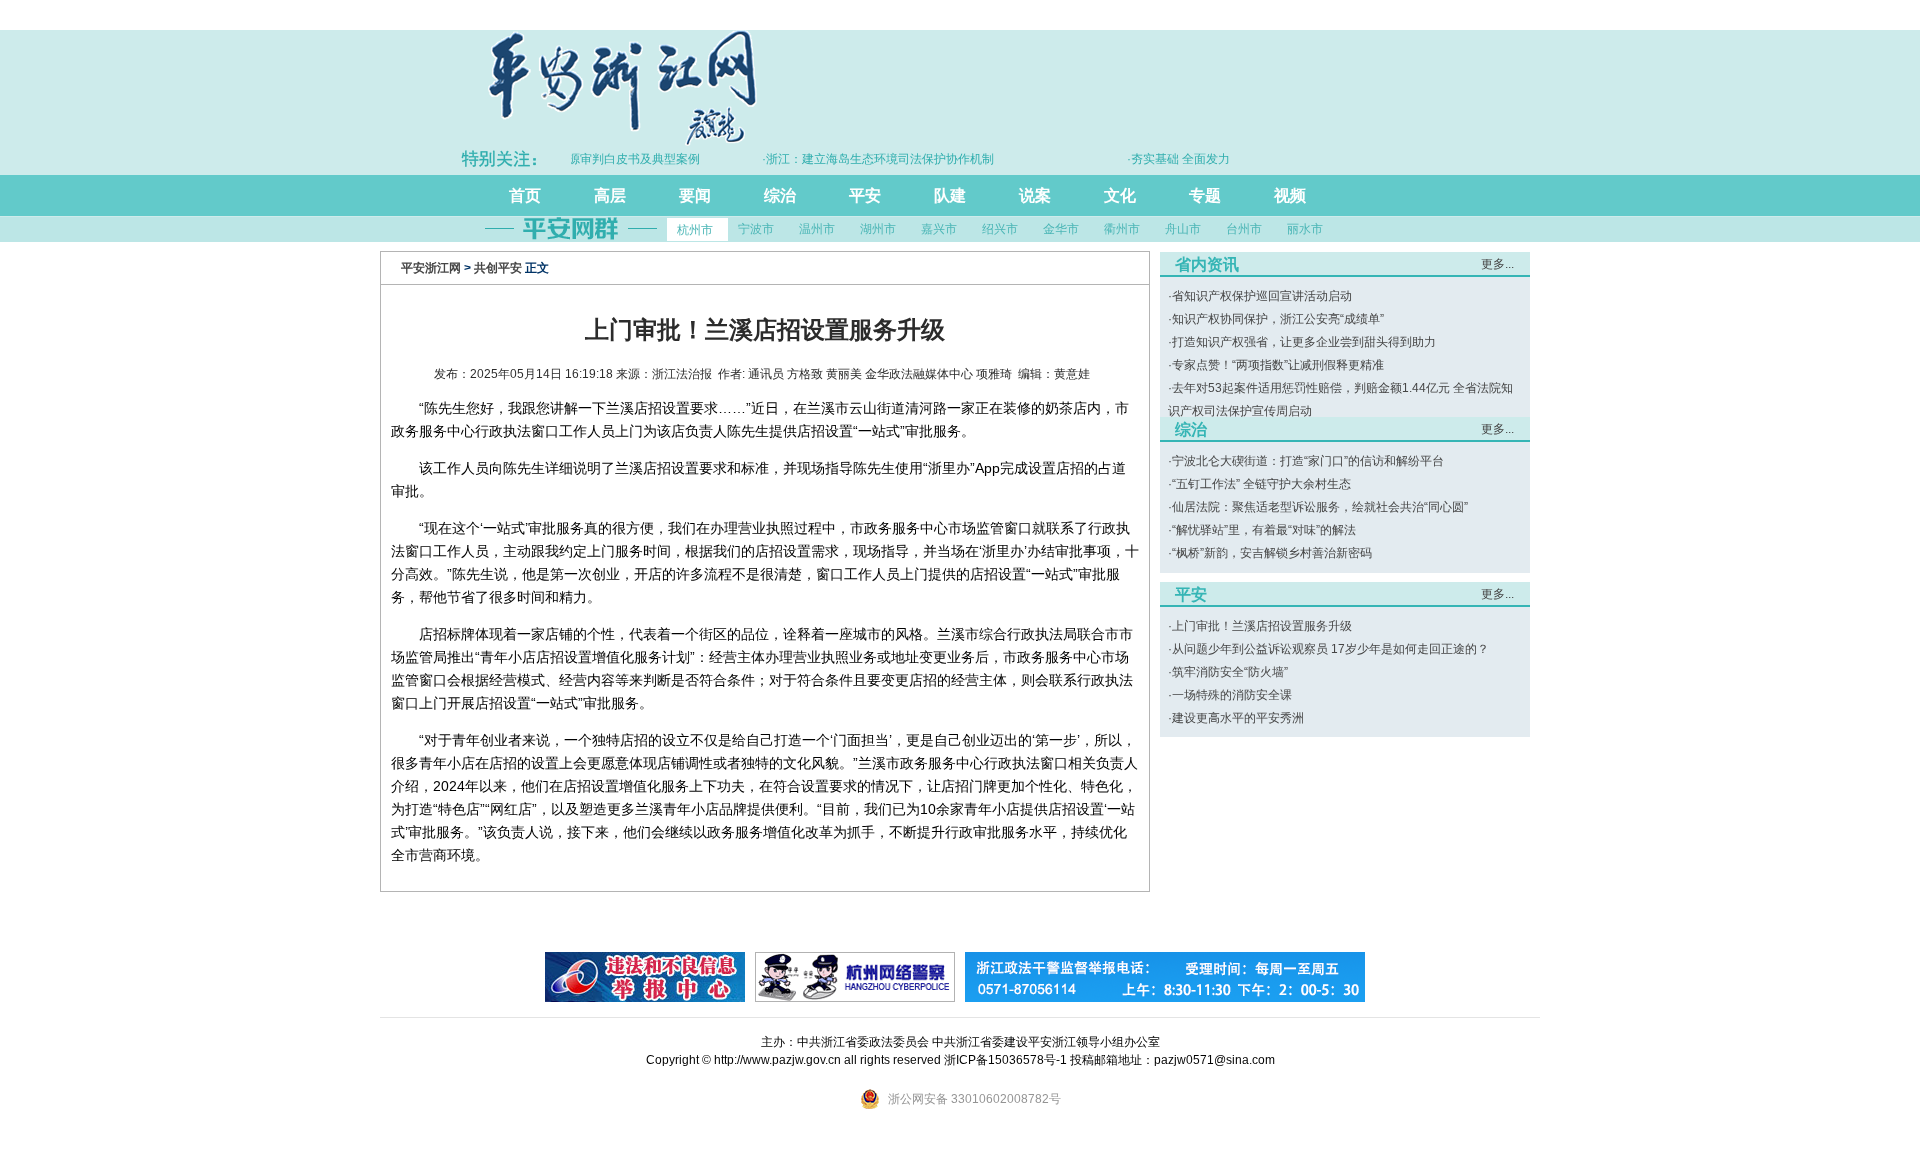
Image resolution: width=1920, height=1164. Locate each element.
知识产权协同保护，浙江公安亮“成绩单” (1278, 319)
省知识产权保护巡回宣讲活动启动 (1262, 296)
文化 (1120, 195)
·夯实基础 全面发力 (1156, 159)
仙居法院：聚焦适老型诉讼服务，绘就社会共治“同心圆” (1320, 507)
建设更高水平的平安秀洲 (1238, 718)
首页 (525, 195)
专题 (1205, 195)
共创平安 (498, 268)
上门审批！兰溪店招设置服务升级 (1262, 626)
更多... (1497, 264)
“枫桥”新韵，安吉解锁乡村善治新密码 (1272, 553)
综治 (780, 195)
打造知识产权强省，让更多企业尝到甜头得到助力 (1304, 342)
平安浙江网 (431, 268)
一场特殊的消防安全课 (1232, 695)
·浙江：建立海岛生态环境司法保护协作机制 (856, 159)
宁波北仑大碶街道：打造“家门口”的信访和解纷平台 (1308, 461)
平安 (865, 195)
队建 (950, 195)
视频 (1290, 195)
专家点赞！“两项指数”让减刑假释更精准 (1278, 365)
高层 (610, 195)
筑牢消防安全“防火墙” (1230, 672)
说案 (1035, 195)
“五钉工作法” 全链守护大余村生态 (1261, 484)
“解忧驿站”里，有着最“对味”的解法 (1264, 530)
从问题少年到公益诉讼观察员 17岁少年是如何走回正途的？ (1330, 649)
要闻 (695, 195)
